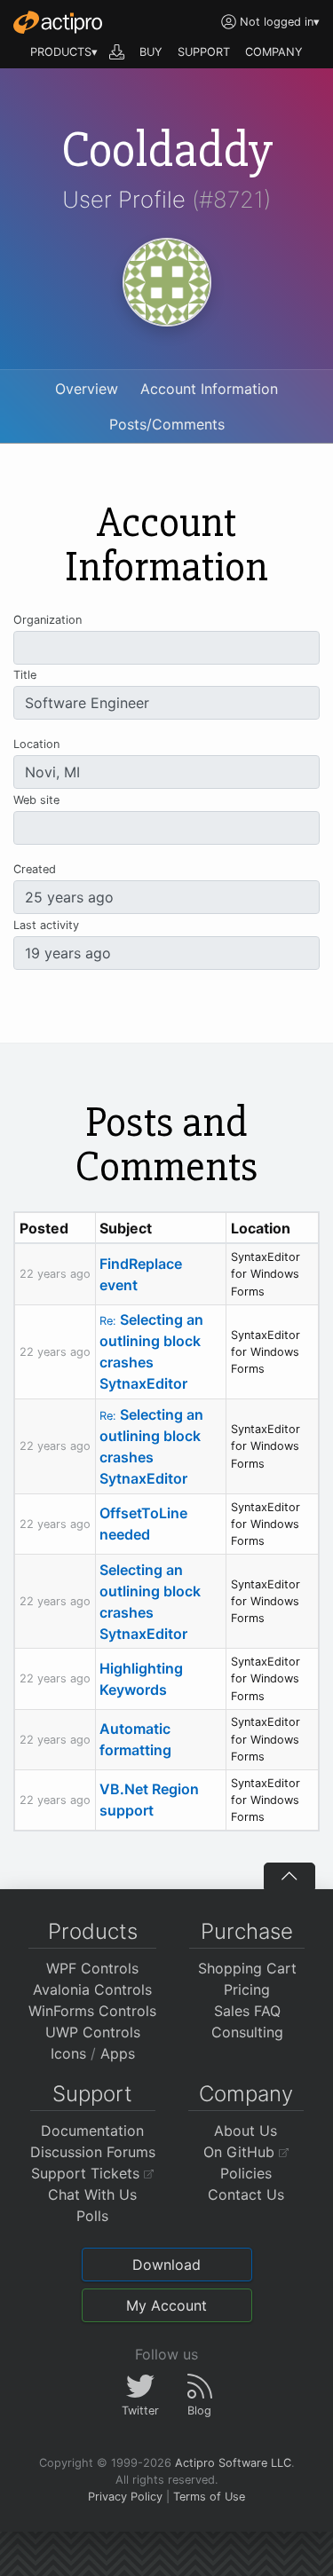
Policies (246, 2173)
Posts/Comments (167, 424)
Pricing (247, 1989)
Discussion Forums (93, 2152)
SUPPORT (204, 52)
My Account (166, 2305)
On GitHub (241, 2152)
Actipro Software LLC (233, 2463)
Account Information (209, 389)
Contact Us (246, 2194)
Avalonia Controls (92, 1989)
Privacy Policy (125, 2497)
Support (92, 2094)
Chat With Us (92, 2194)
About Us (246, 2131)
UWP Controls (93, 2032)
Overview (87, 389)
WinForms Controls (92, 2011)
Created (35, 869)
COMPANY (274, 52)
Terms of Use (209, 2497)
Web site (36, 800)
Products (93, 1931)
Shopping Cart (247, 1968)
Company (246, 2094)
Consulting (247, 2032)
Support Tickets (87, 2173)
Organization (48, 620)
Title (25, 675)
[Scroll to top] (289, 1876)
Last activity (46, 925)
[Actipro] (58, 22)
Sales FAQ (247, 2011)
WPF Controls (92, 1968)
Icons (68, 2053)
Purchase (247, 1931)
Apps (118, 2053)
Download (166, 2265)
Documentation (92, 2131)
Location (36, 744)
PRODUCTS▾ (64, 52)
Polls (92, 2216)
